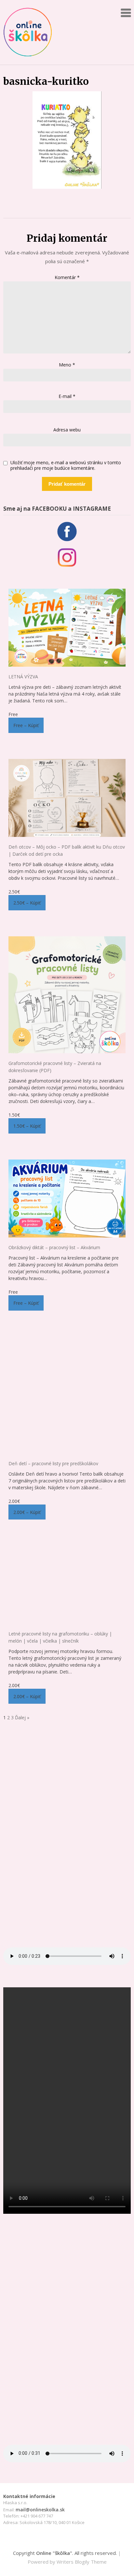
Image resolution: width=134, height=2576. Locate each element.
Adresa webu (67, 430)
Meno (67, 365)
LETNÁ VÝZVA (23, 677)
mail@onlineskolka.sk (40, 2510)
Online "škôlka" (54, 2553)
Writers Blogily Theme (82, 2562)
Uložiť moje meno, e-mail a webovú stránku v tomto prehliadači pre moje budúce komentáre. (66, 466)
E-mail (67, 396)
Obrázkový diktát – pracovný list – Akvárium (54, 1247)
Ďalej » (22, 1717)
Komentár (67, 277)
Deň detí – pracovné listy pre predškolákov (53, 1463)
